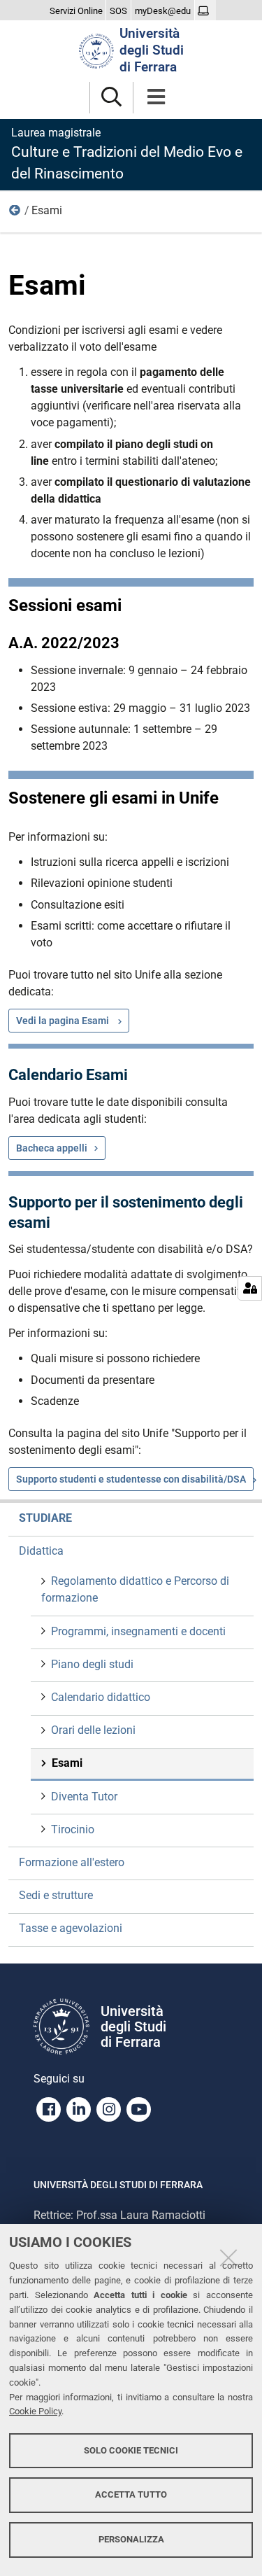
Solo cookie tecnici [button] (131, 2450)
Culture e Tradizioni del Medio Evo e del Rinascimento (127, 154)
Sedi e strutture (56, 1895)
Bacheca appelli (52, 1148)
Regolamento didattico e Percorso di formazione (135, 1589)
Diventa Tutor (84, 1797)
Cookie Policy (35, 2411)
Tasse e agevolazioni (71, 1928)
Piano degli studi (92, 1664)
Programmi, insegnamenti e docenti (138, 1631)
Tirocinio (73, 1829)
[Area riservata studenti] (205, 11)
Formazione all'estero (72, 1862)
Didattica (15, 213)
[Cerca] (111, 98)
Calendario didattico (101, 1697)
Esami (67, 1763)
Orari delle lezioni (93, 1730)
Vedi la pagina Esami (64, 1021)
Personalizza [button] (131, 2539)
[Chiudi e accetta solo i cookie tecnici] (228, 2257)
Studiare (45, 1518)
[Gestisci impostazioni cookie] (250, 1288)
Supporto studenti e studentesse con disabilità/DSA (131, 1479)
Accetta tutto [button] (131, 2494)
